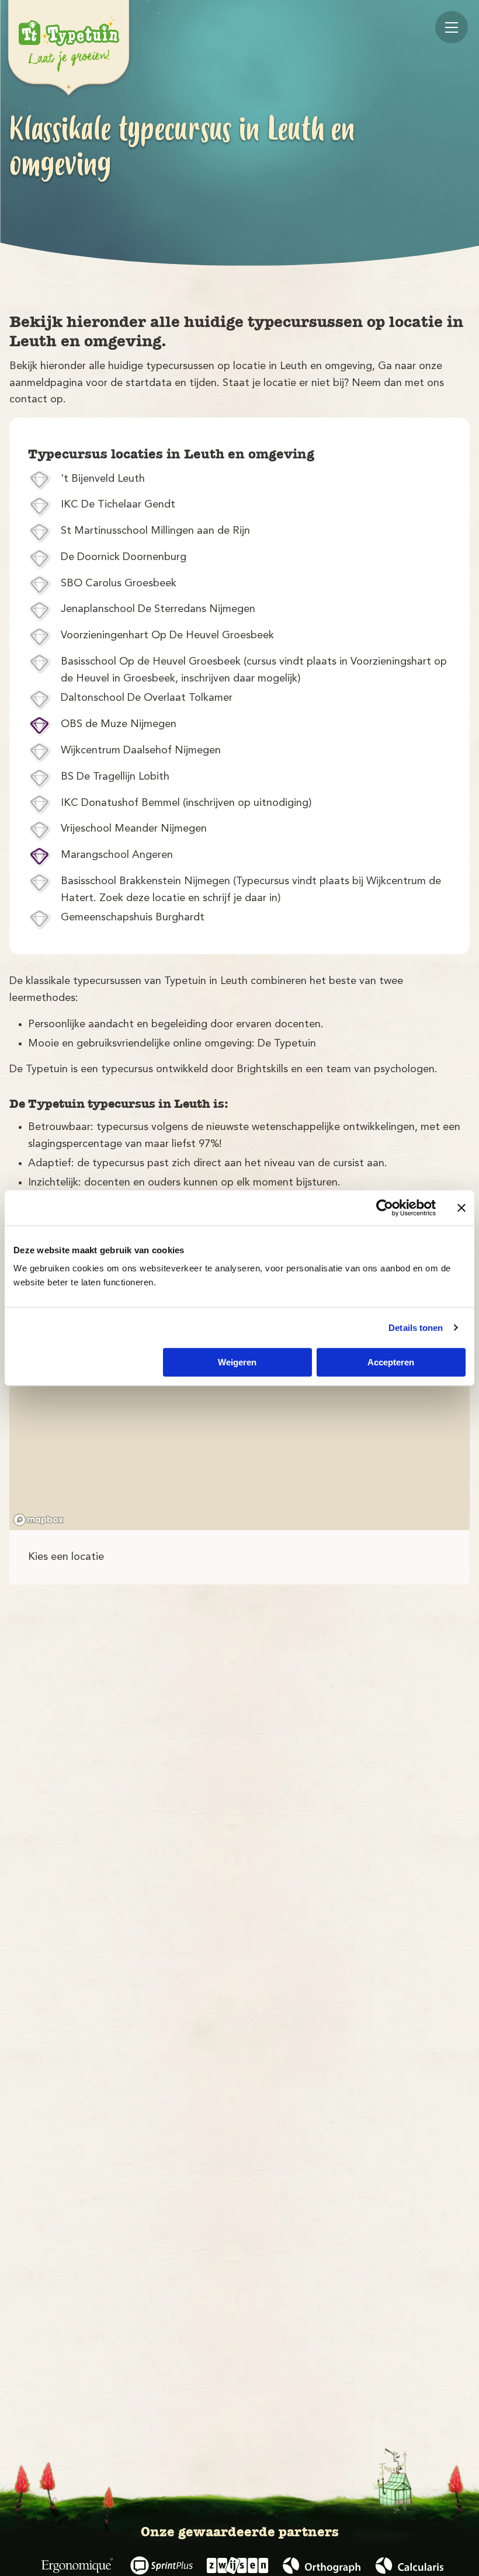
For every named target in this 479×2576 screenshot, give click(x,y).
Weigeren (237, 1362)
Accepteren (391, 1362)
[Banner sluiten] (461, 1208)
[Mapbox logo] (39, 1520)
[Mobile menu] (452, 27)
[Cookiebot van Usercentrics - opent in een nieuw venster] (385, 1208)
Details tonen (416, 1328)
